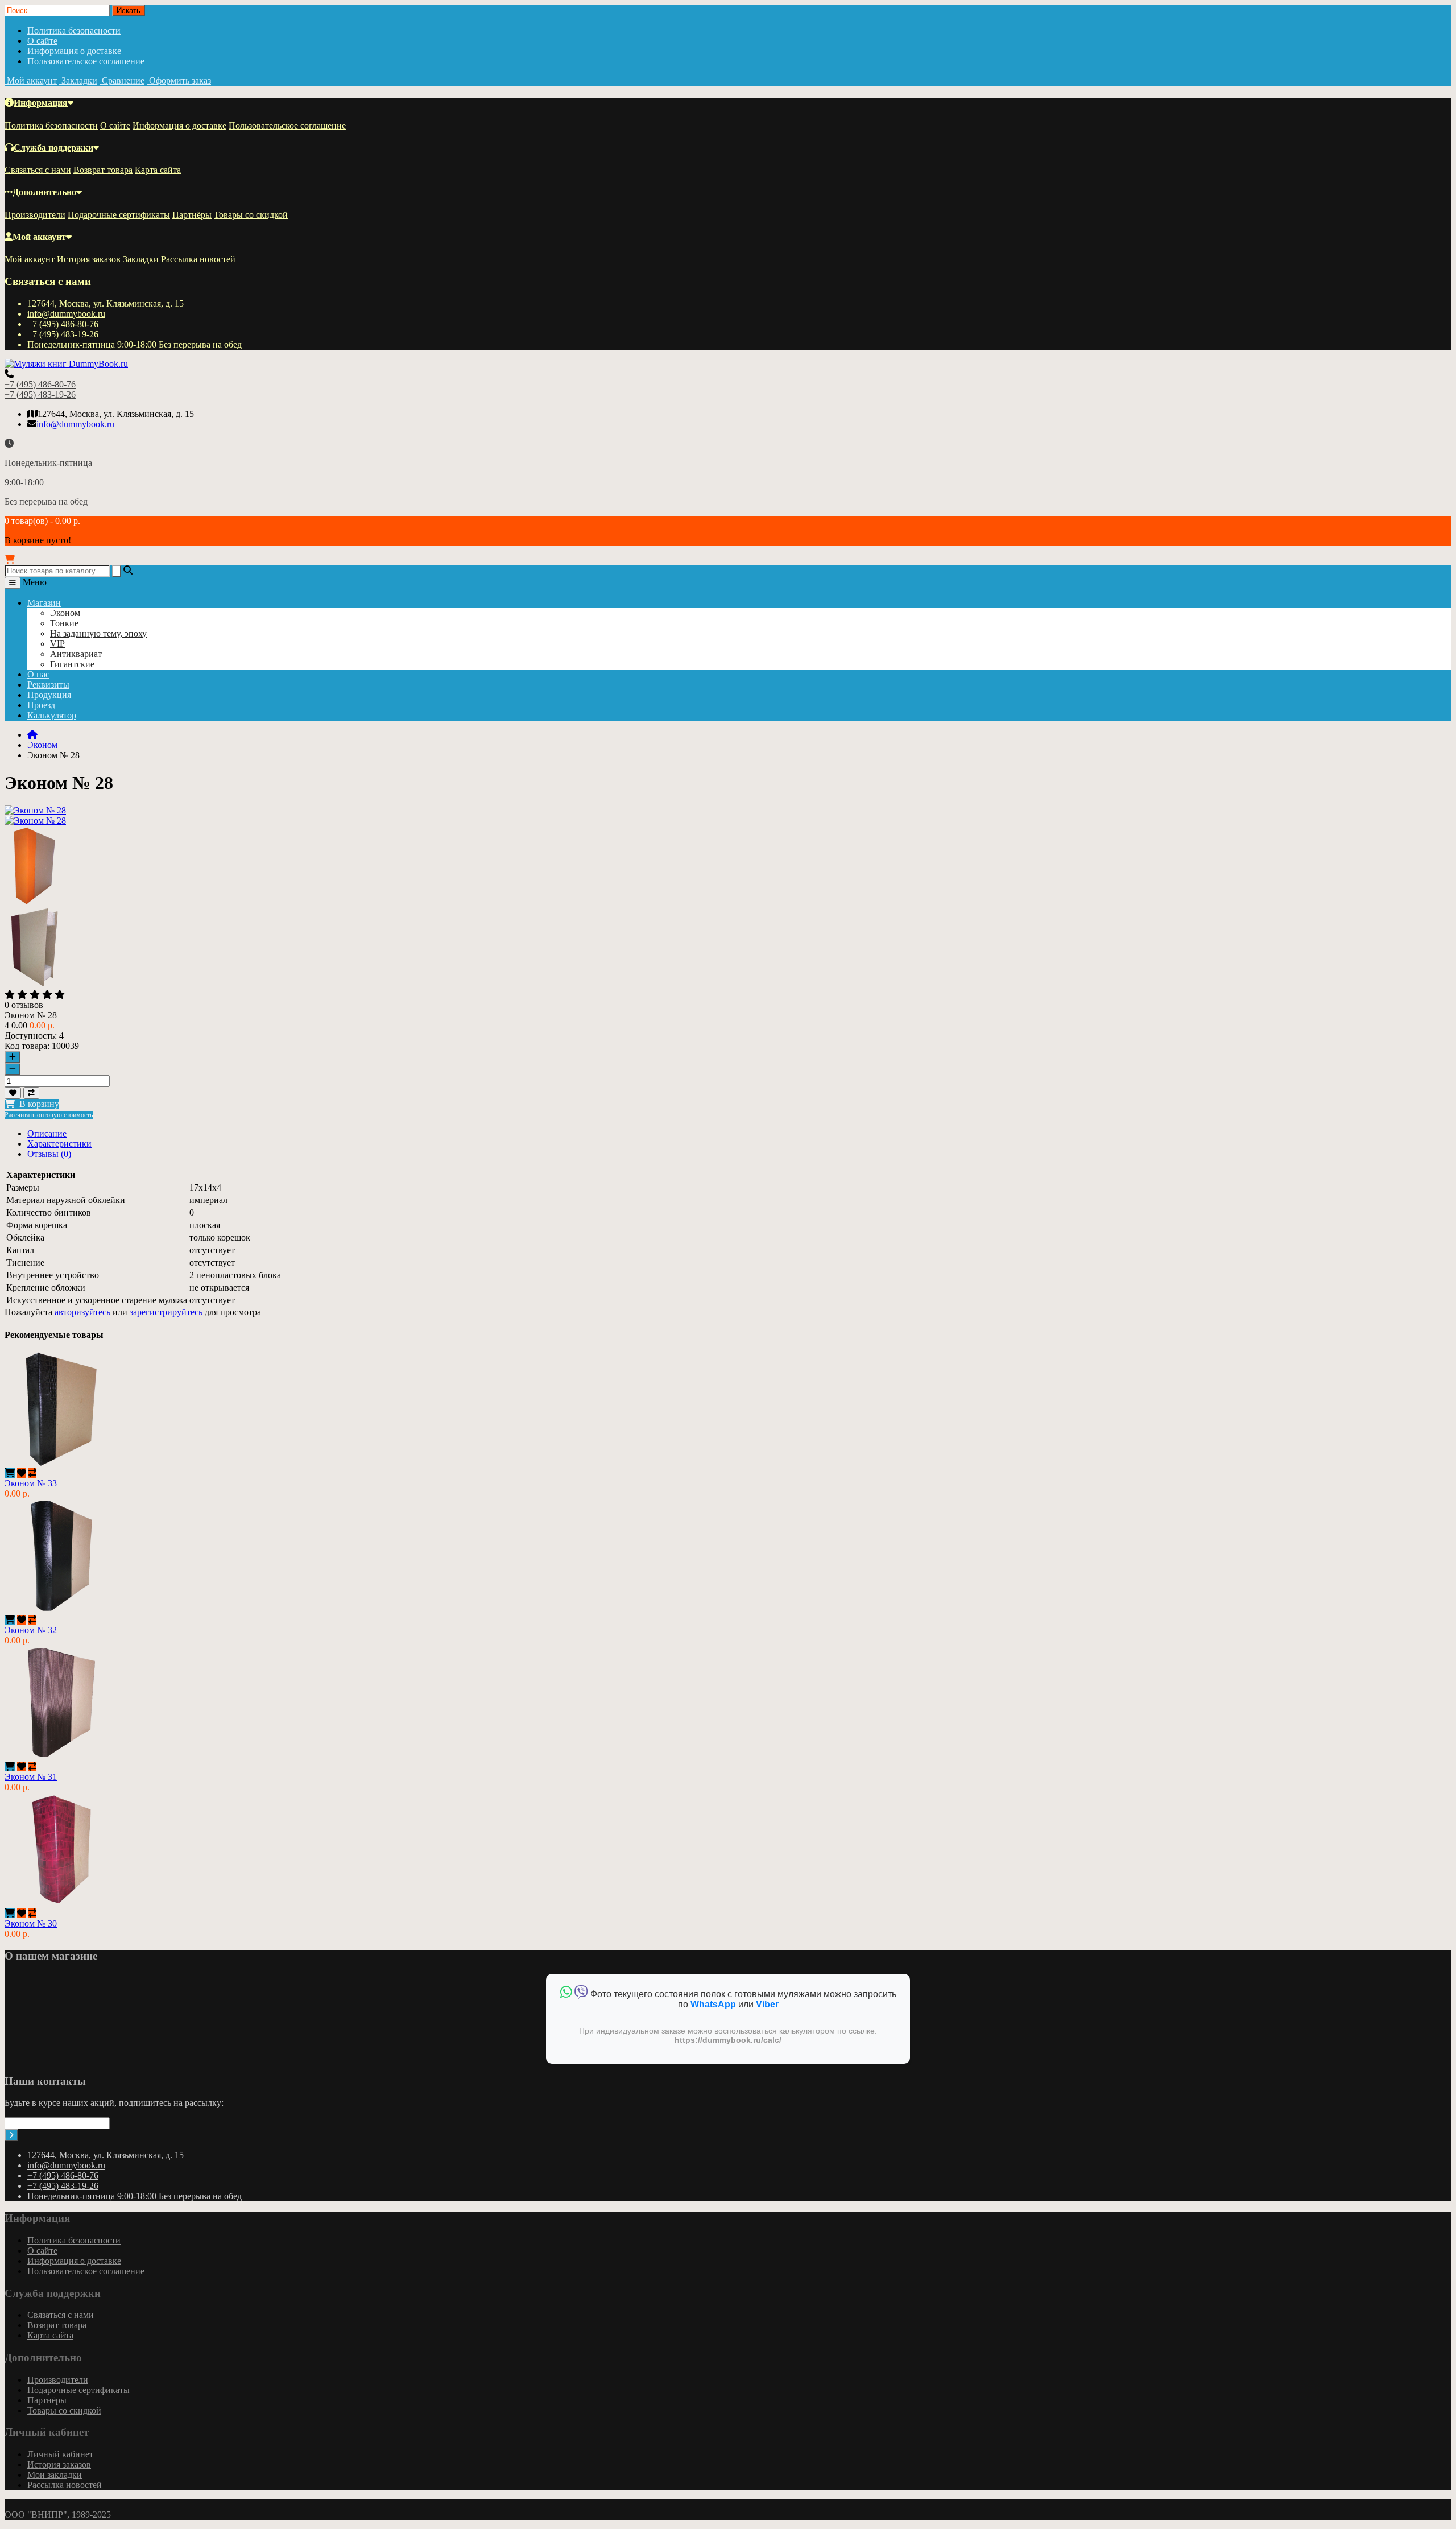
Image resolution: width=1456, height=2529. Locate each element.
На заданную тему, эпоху (98, 633)
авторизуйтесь (82, 1312)
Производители (35, 215)
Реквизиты (48, 685)
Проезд (41, 705)
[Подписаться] (11, 2135)
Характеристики (59, 1144)
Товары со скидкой (251, 215)
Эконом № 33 (31, 1483)
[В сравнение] (31, 1093)
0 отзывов (24, 1005)
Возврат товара (103, 170)
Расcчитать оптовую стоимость (49, 1115)
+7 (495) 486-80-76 (63, 324)
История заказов (89, 259)
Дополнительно (44, 192)
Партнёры (192, 215)
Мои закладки (55, 2475)
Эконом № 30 (31, 1923)
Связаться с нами (38, 170)
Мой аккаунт (39, 237)
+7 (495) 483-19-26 (63, 334)
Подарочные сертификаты (119, 215)
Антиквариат (76, 654)
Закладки (141, 259)
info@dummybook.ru (66, 314)
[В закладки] (13, 1093)
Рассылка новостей (198, 259)
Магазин (44, 603)
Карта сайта (158, 170)
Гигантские (72, 664)
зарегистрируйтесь (166, 1312)
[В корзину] (10, 1473)
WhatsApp (713, 2004)
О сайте (42, 41)
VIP (57, 644)
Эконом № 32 (31, 1630)
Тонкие (64, 623)
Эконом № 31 (31, 1777)
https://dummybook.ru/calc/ (728, 2040)
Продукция (49, 695)
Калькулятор (52, 715)
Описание (47, 1133)
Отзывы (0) (49, 1154)
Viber (767, 2004)
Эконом (65, 613)
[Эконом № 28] (35, 821)
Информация (41, 103)
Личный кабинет (60, 2454)
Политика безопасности (74, 30)
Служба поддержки (53, 148)
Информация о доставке (74, 51)
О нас (38, 674)
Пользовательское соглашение (86, 61)
